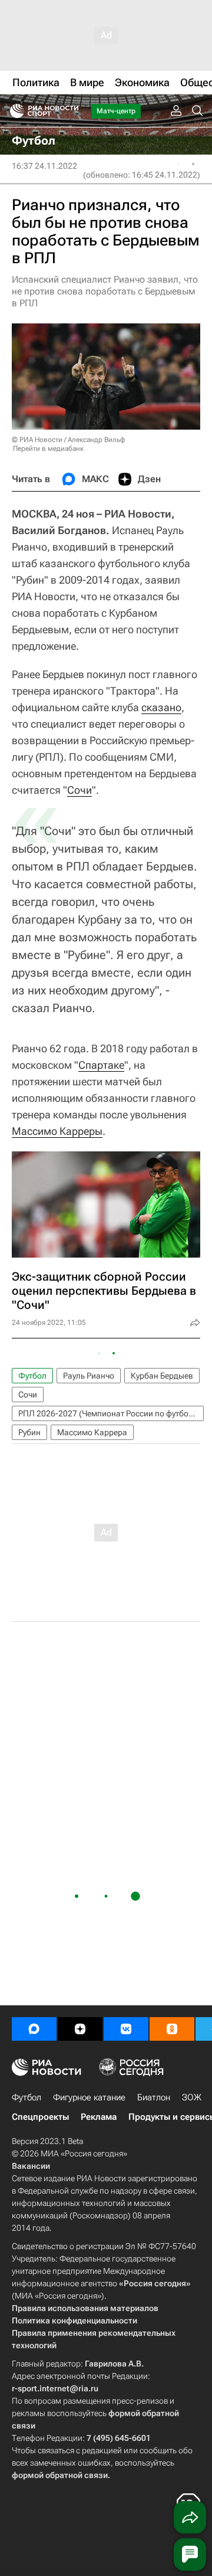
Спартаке (101, 1065)
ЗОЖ (192, 2097)
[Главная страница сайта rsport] (71, 111)
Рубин (29, 1432)
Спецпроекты (40, 2117)
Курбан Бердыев (162, 1376)
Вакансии (31, 2166)
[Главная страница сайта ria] (13, 111)
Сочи (79, 790)
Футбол (32, 1376)
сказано (161, 707)
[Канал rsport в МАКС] (34, 2029)
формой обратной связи (60, 2475)
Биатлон (154, 2097)
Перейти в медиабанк (48, 449)
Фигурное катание (89, 2097)
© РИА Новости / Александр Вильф (68, 440)
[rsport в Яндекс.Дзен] (80, 2029)
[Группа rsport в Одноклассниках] (172, 2029)
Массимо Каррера (92, 1432)
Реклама (99, 2117)
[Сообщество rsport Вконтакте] (126, 2029)
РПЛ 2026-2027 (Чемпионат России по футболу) (109, 1413)
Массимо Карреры (57, 1131)
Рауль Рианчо (89, 1376)
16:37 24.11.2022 (44, 166)
